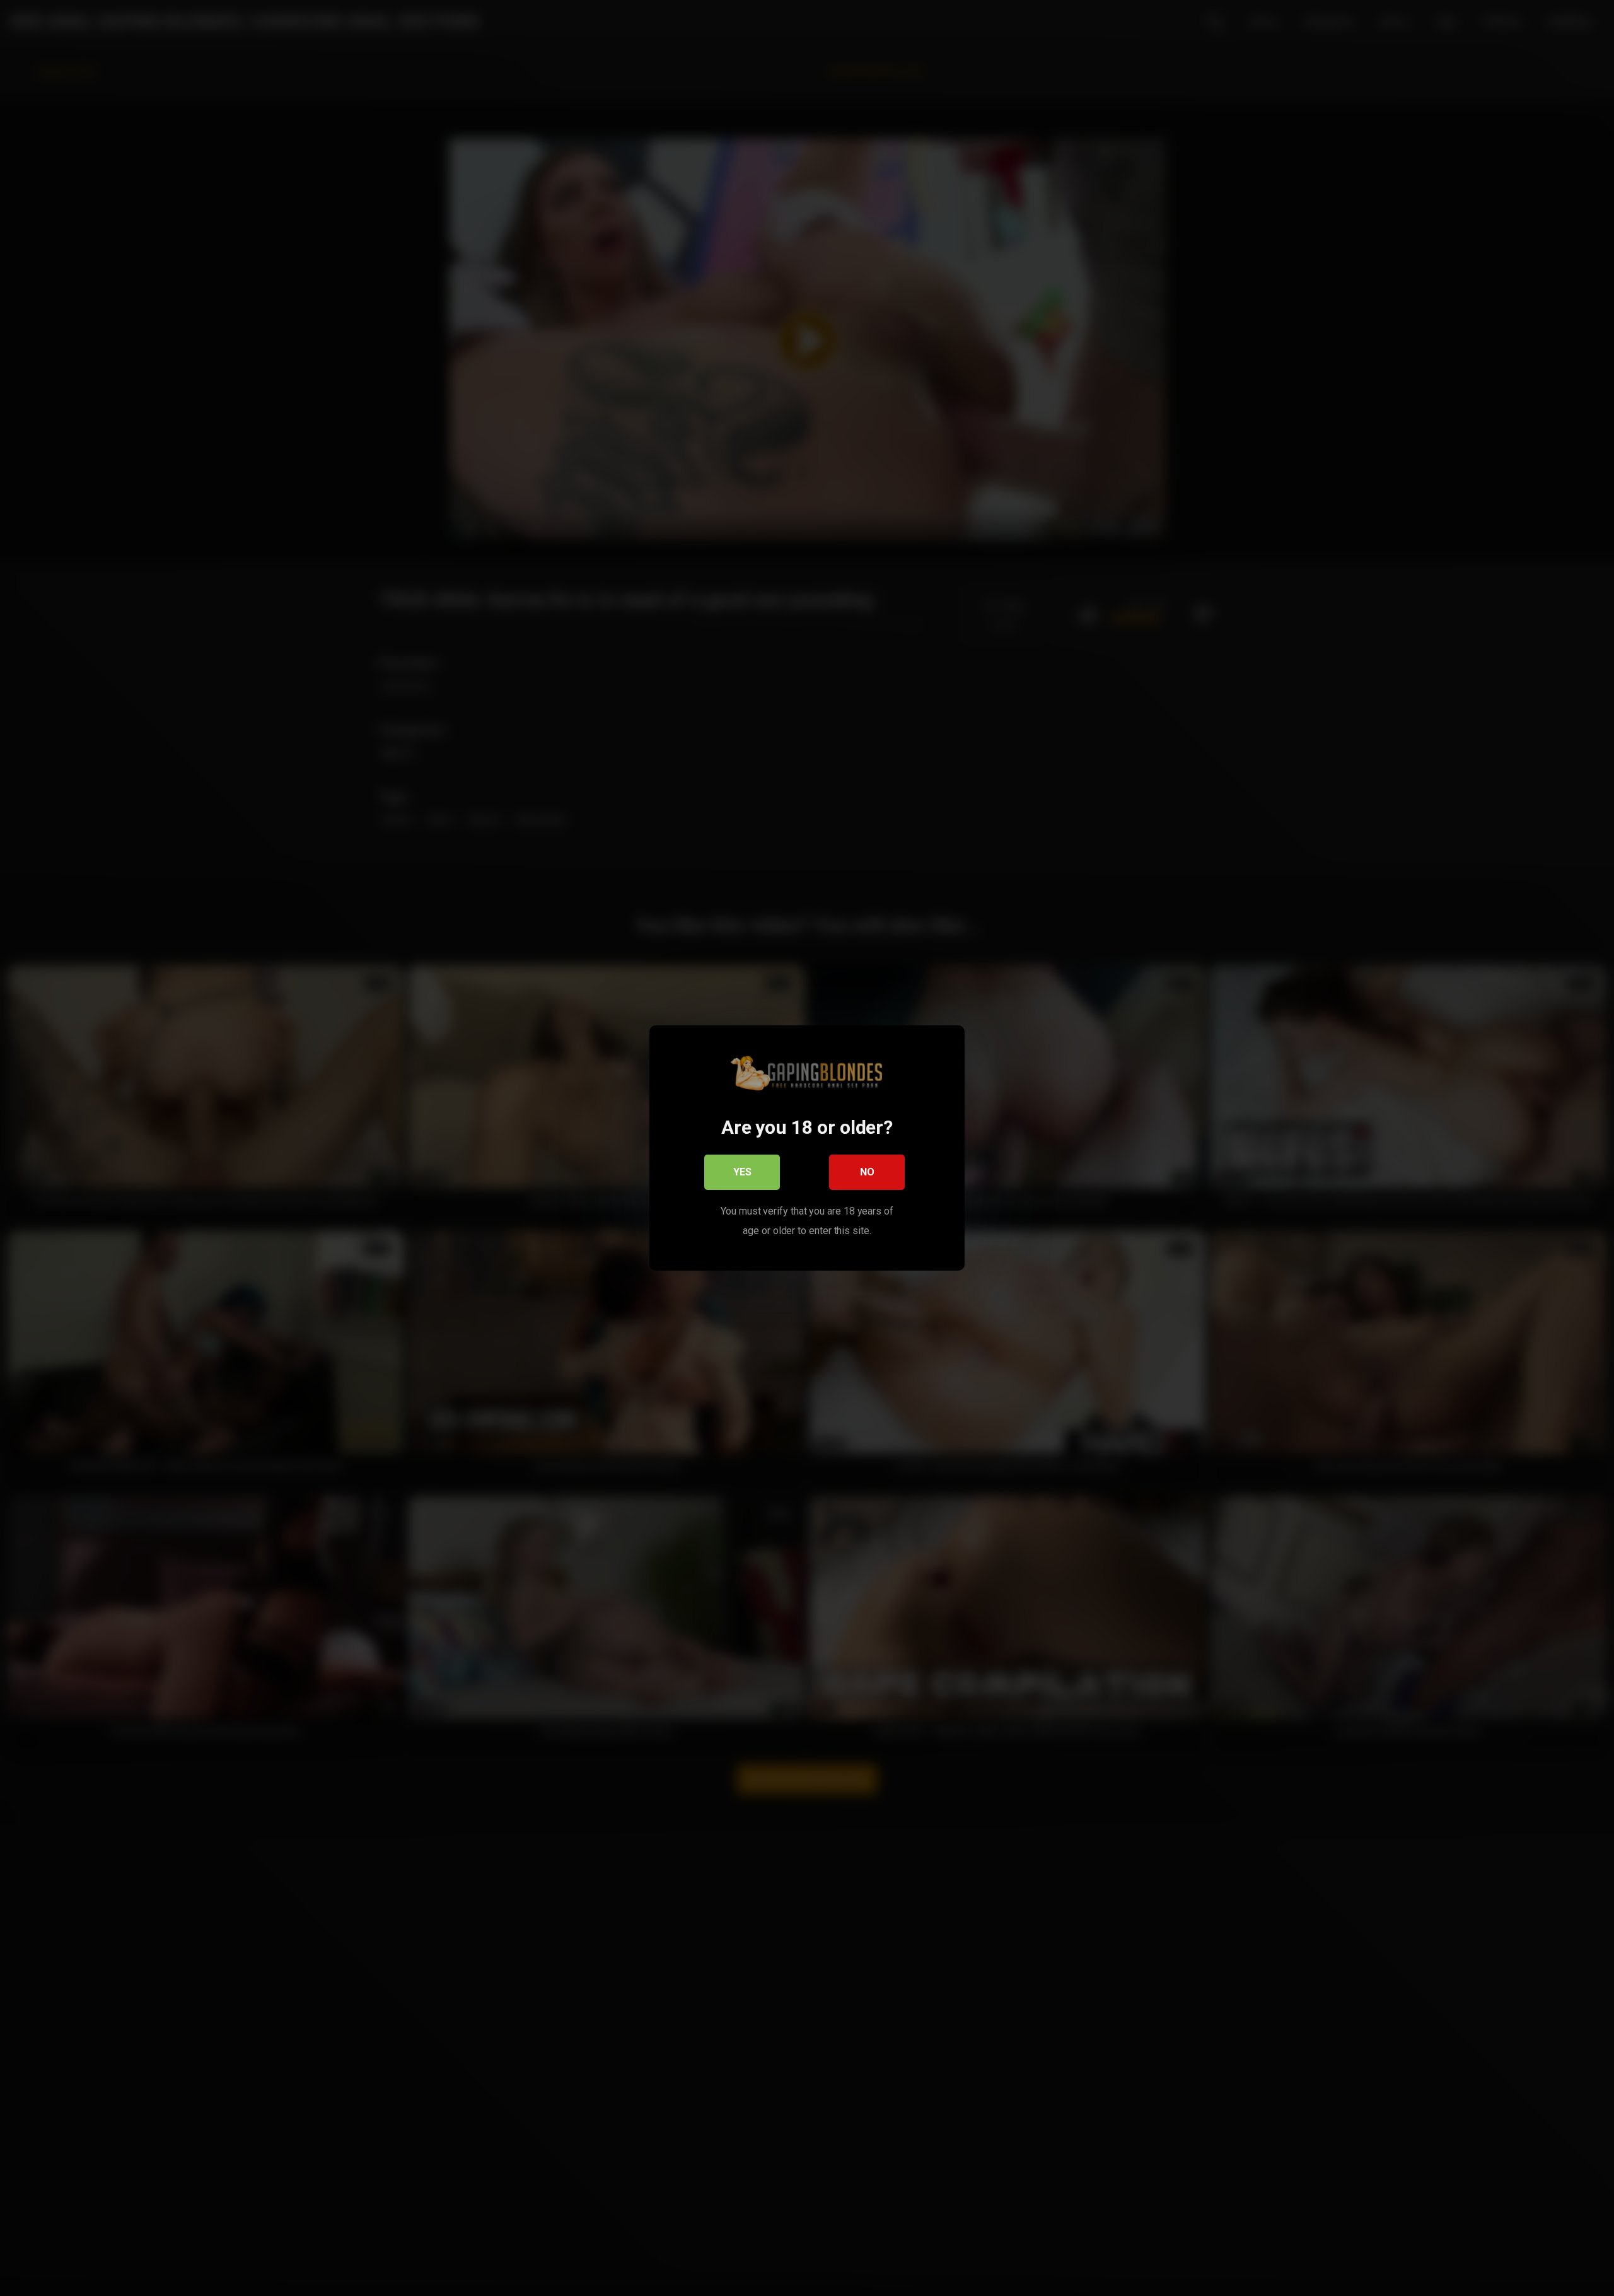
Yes (742, 1172)
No (867, 1172)
